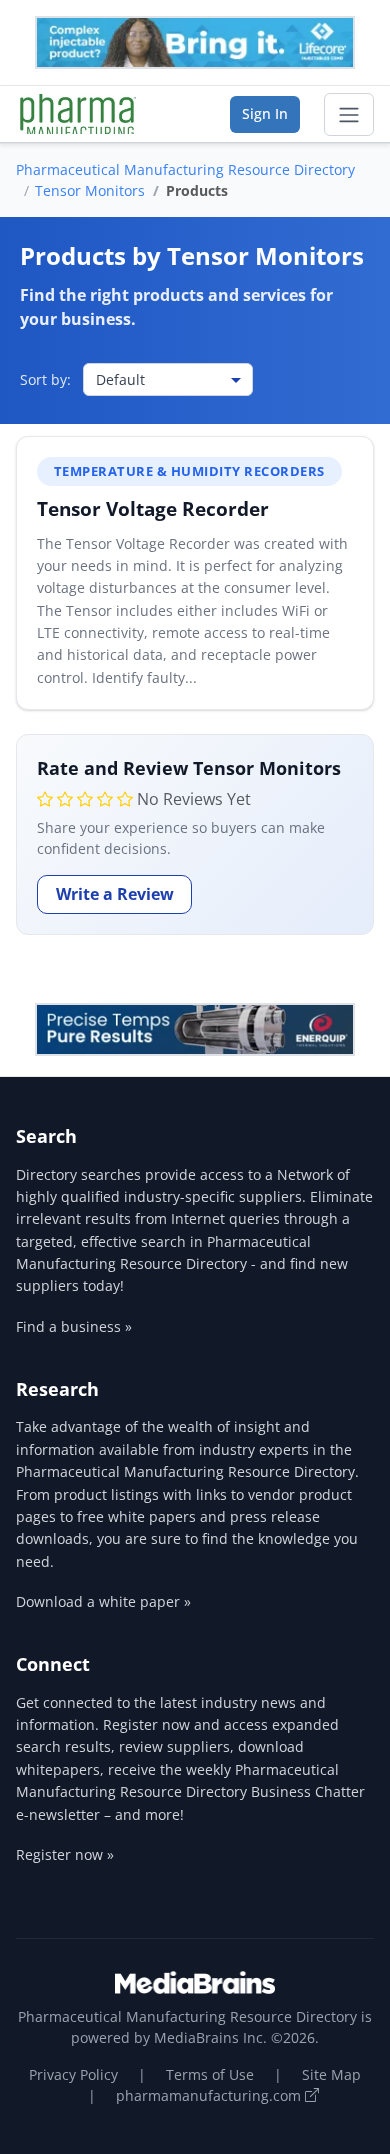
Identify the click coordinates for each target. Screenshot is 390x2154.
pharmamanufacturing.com (210, 2095)
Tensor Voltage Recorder (153, 508)
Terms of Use (210, 2074)
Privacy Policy (73, 2074)
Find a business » (74, 1326)
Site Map (331, 2074)
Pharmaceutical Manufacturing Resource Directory (185, 169)
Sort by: (45, 379)
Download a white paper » (103, 1601)
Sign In (265, 113)
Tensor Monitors (90, 190)
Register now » (65, 1854)
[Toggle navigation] (349, 115)
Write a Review (115, 894)
